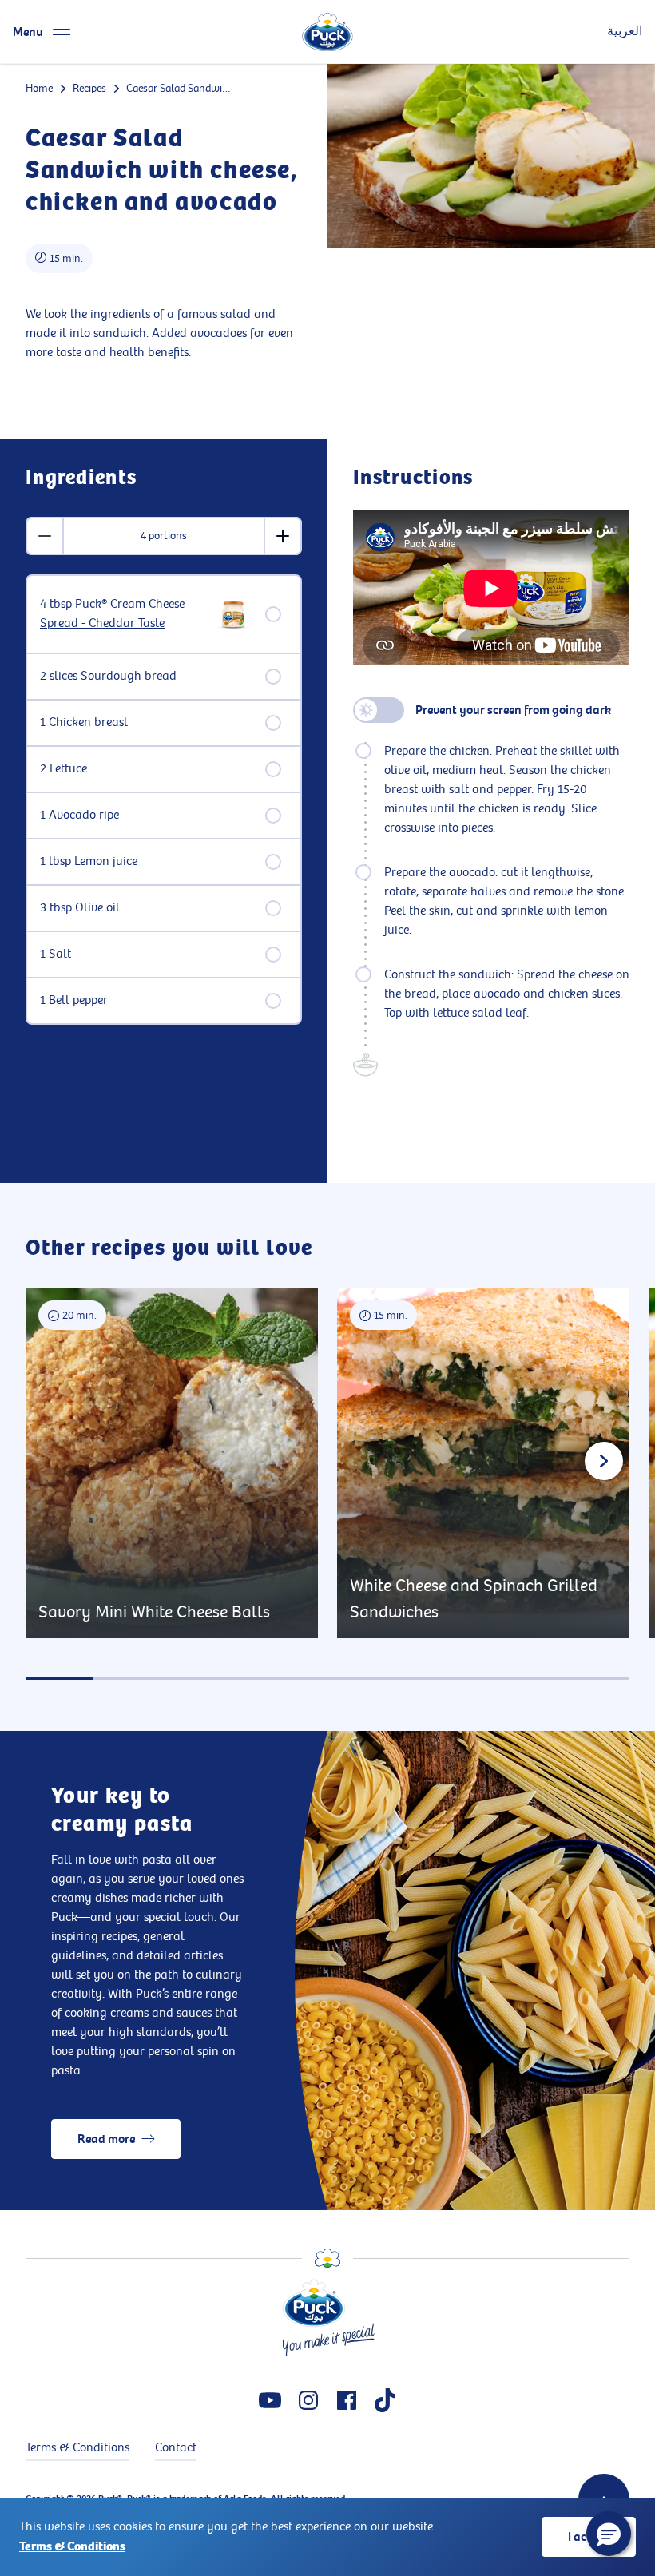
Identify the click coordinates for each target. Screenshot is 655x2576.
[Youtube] (270, 2400)
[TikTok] (385, 2400)
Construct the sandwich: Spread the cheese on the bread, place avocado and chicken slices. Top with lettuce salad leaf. (507, 994)
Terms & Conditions (72, 2546)
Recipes (89, 88)
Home (39, 88)
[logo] (327, 32)
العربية (625, 32)
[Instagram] (308, 2400)
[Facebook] (347, 2400)
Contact (176, 2448)
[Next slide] (604, 1461)
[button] (609, 2534)
